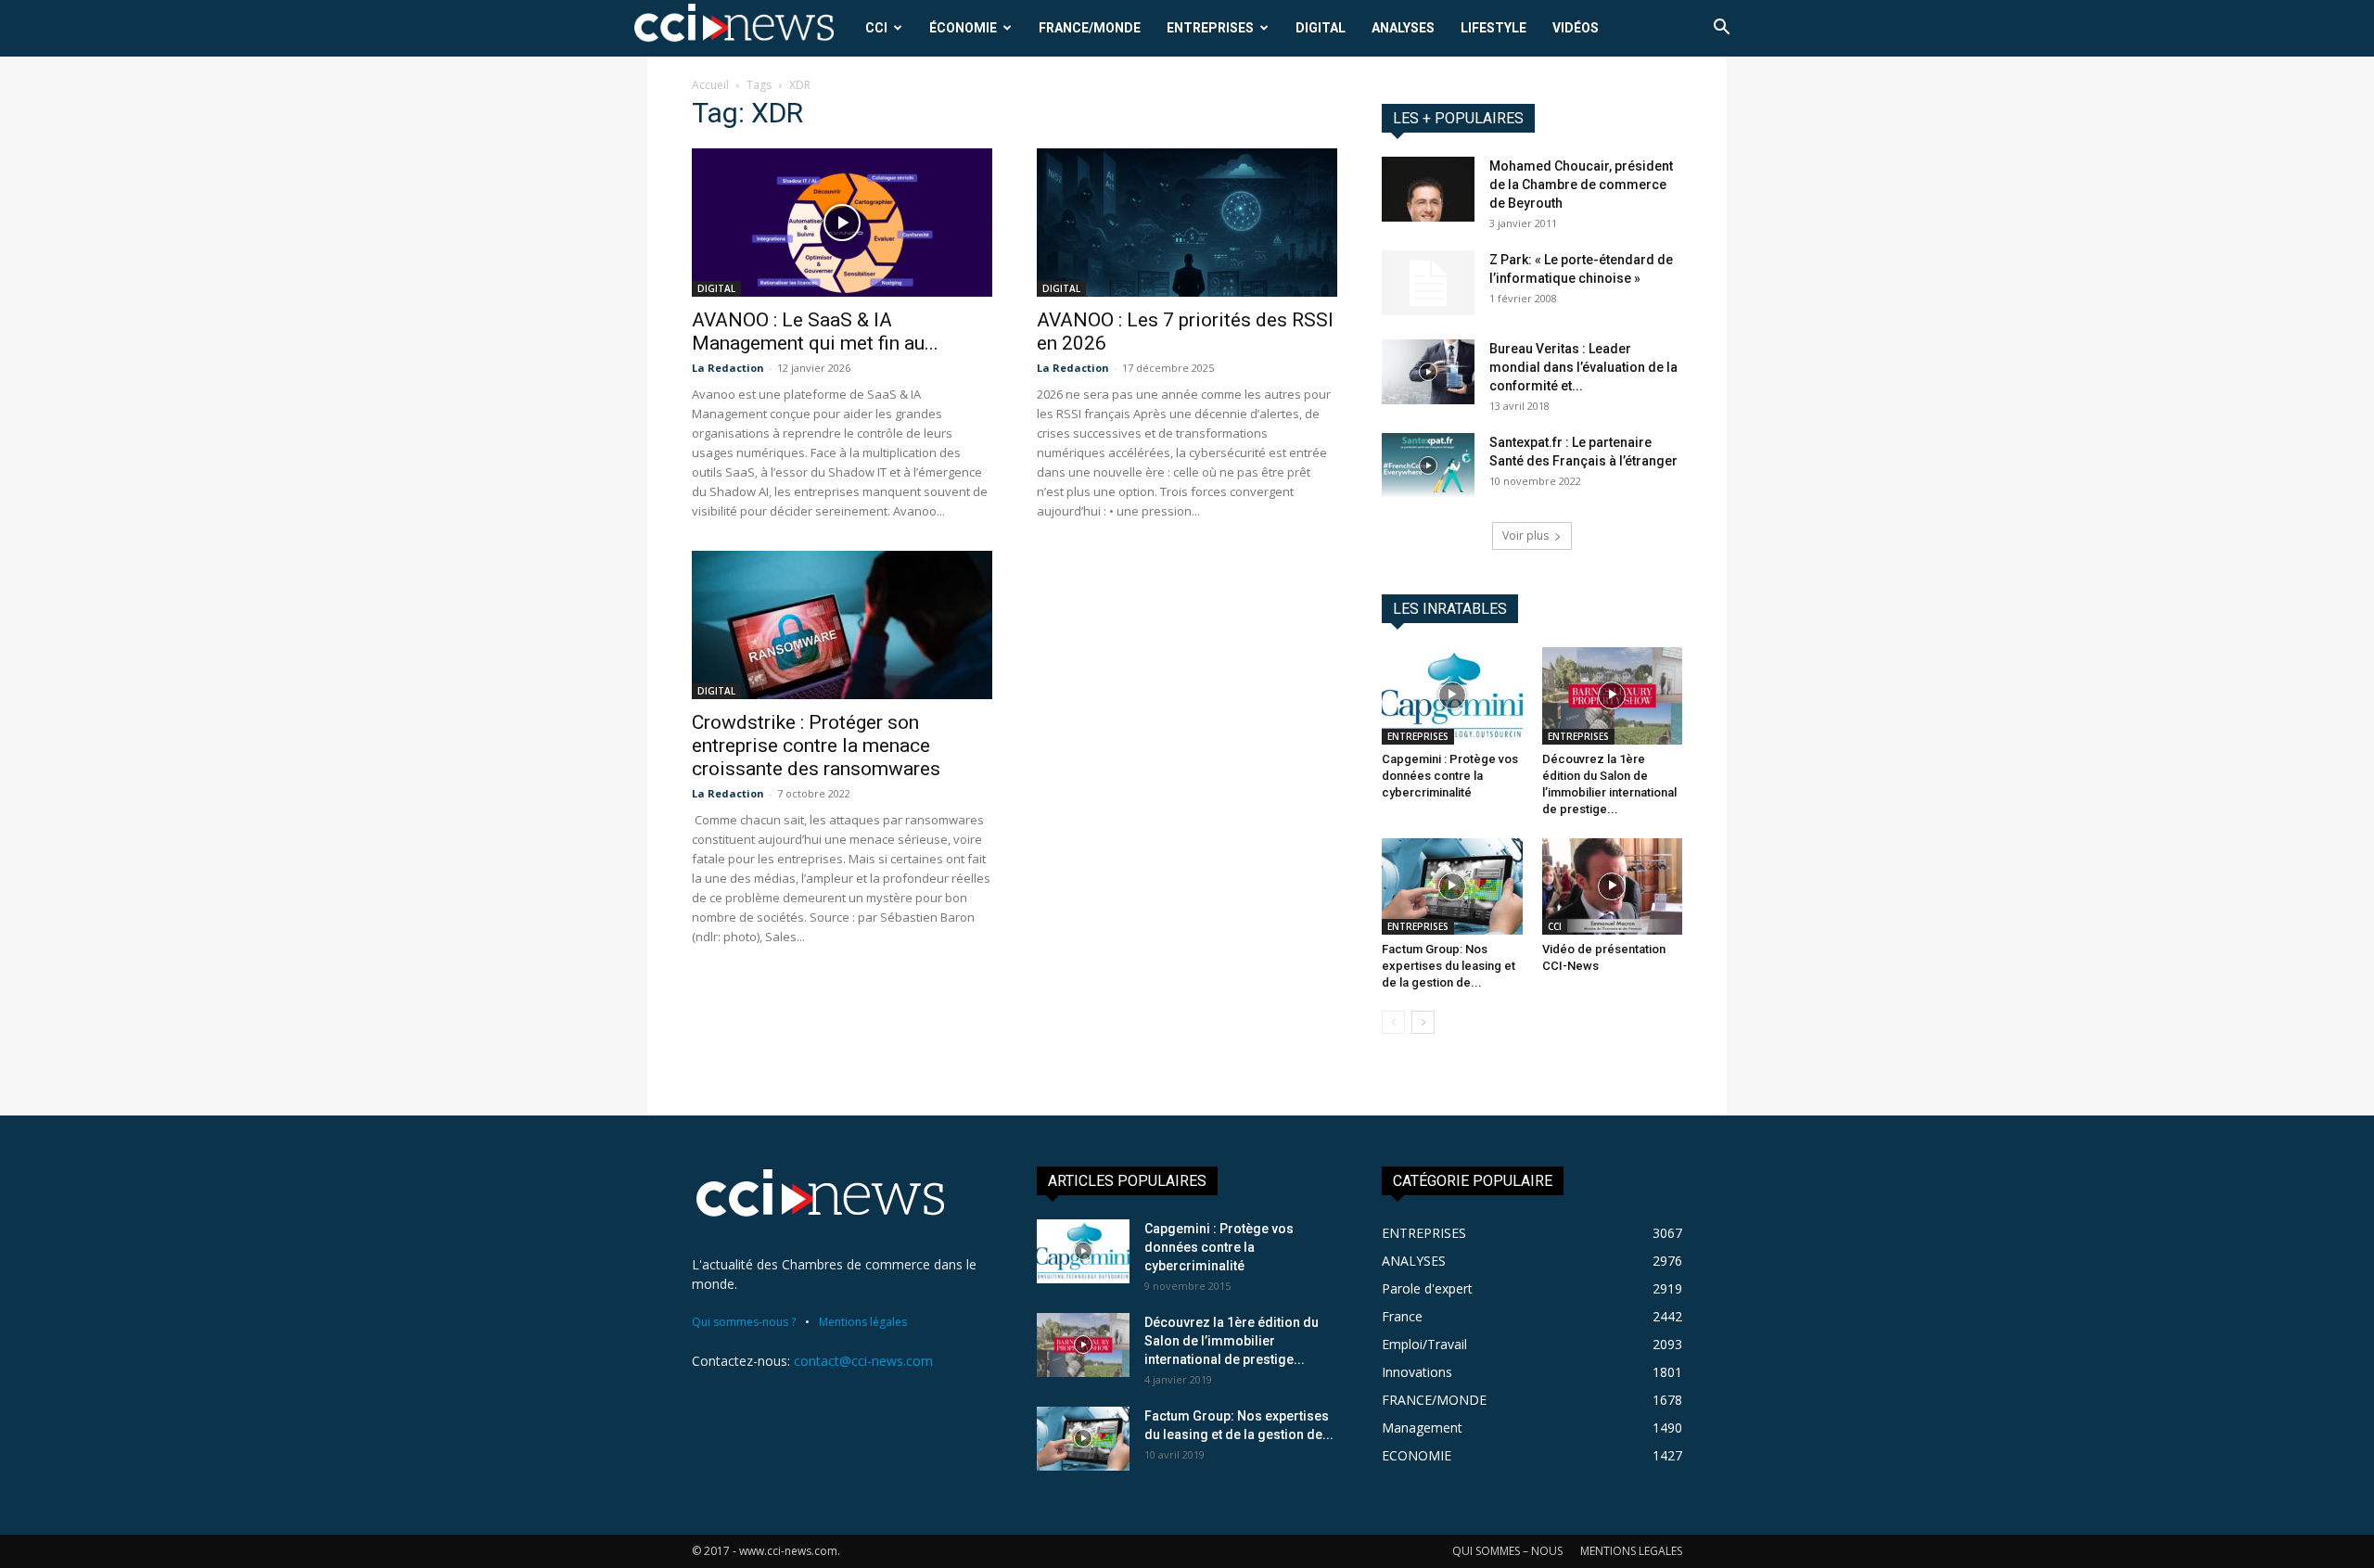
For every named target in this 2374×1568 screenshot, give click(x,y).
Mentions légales (863, 1322)
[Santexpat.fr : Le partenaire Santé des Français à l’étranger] (1428, 465)
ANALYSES (1403, 28)
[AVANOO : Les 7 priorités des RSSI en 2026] (1187, 223)
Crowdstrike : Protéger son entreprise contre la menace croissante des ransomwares (816, 746)
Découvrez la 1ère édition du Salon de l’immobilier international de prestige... (1232, 1341)
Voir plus (1525, 535)
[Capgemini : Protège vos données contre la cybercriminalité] (1452, 695)
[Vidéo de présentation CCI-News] (1613, 886)
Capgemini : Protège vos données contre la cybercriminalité (1450, 776)
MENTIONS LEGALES (1631, 1551)
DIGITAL (1321, 28)
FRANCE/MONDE (1090, 28)
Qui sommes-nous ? (744, 1322)
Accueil (710, 85)
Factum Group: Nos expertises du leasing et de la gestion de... (1449, 966)
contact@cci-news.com (863, 1361)
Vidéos (1576, 28)
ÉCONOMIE (963, 28)
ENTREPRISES (1210, 28)
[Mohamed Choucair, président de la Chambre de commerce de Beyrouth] (1428, 189)
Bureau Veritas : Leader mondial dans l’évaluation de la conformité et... (1583, 367)
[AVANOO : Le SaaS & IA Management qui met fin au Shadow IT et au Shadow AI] (842, 223)
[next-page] (1423, 1022)
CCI (876, 28)
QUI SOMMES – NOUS (1507, 1551)
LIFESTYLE (1493, 28)
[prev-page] (1393, 1022)
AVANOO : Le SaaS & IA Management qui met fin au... (815, 331)
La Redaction (728, 368)
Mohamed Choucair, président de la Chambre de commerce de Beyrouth (1581, 185)
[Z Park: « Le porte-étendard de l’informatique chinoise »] (1428, 283)
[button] (1721, 29)
